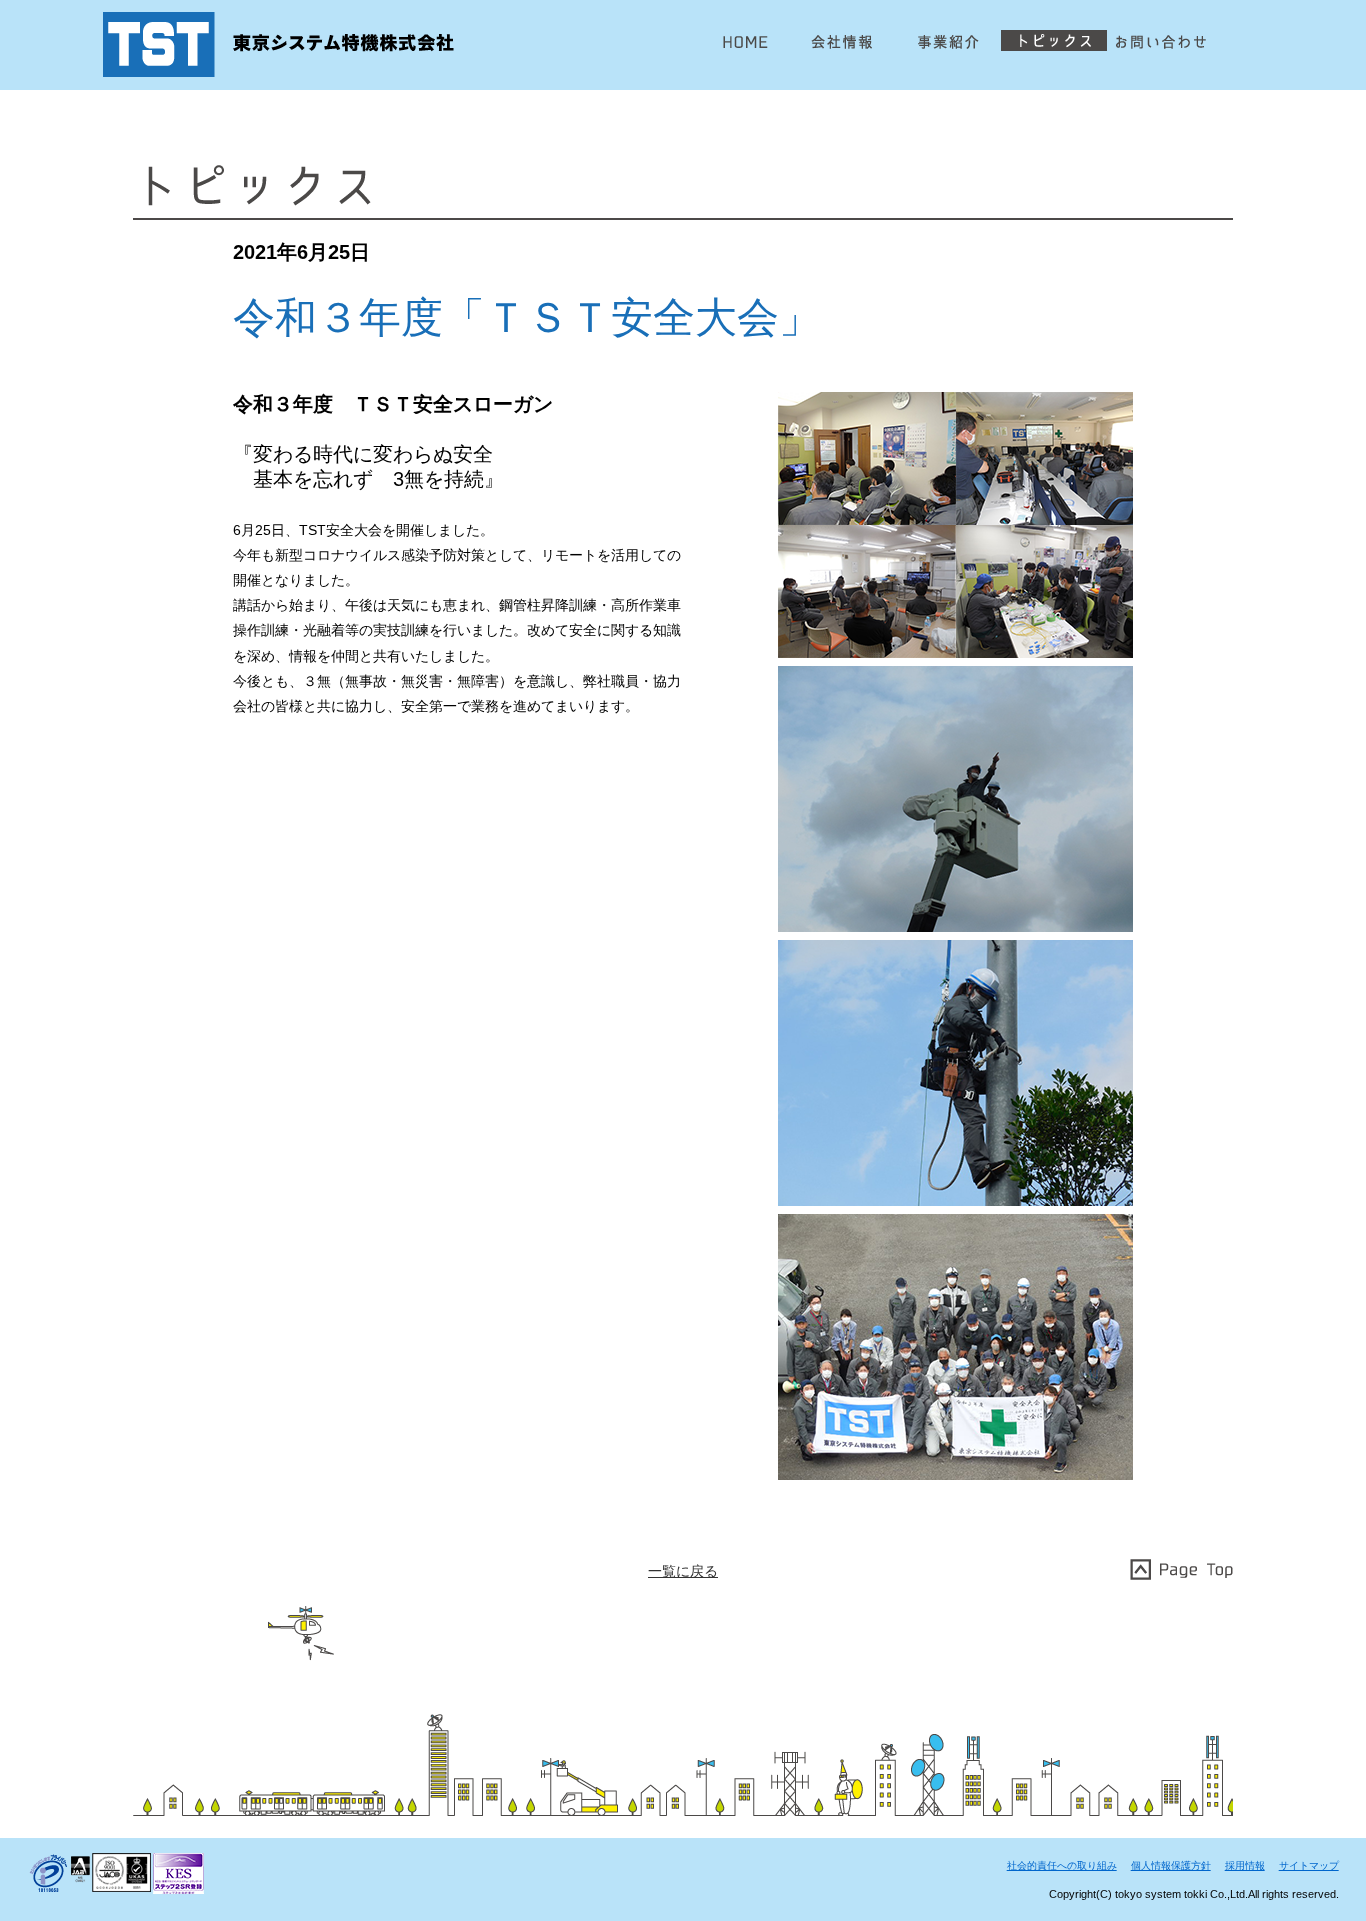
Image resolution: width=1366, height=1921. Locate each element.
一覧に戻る (683, 1571)
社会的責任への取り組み (1062, 1865)
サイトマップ (1309, 1865)
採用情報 (1245, 1865)
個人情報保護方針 (1171, 1865)
